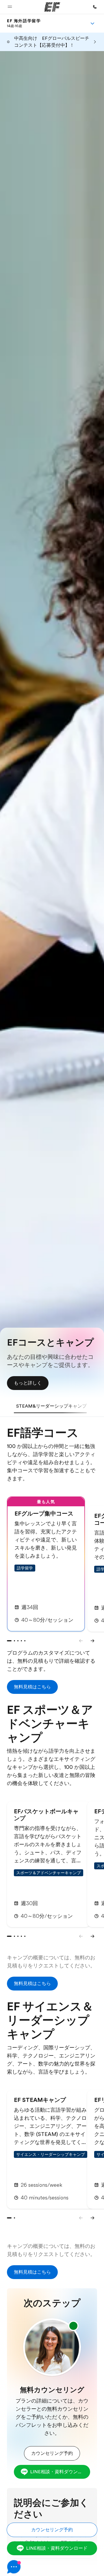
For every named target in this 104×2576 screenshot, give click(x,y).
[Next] (92, 1641)
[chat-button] (52, 2567)
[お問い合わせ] (95, 7)
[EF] (52, 7)
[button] (10, 7)
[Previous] (81, 1641)
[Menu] (92, 23)
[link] (24, 23)
